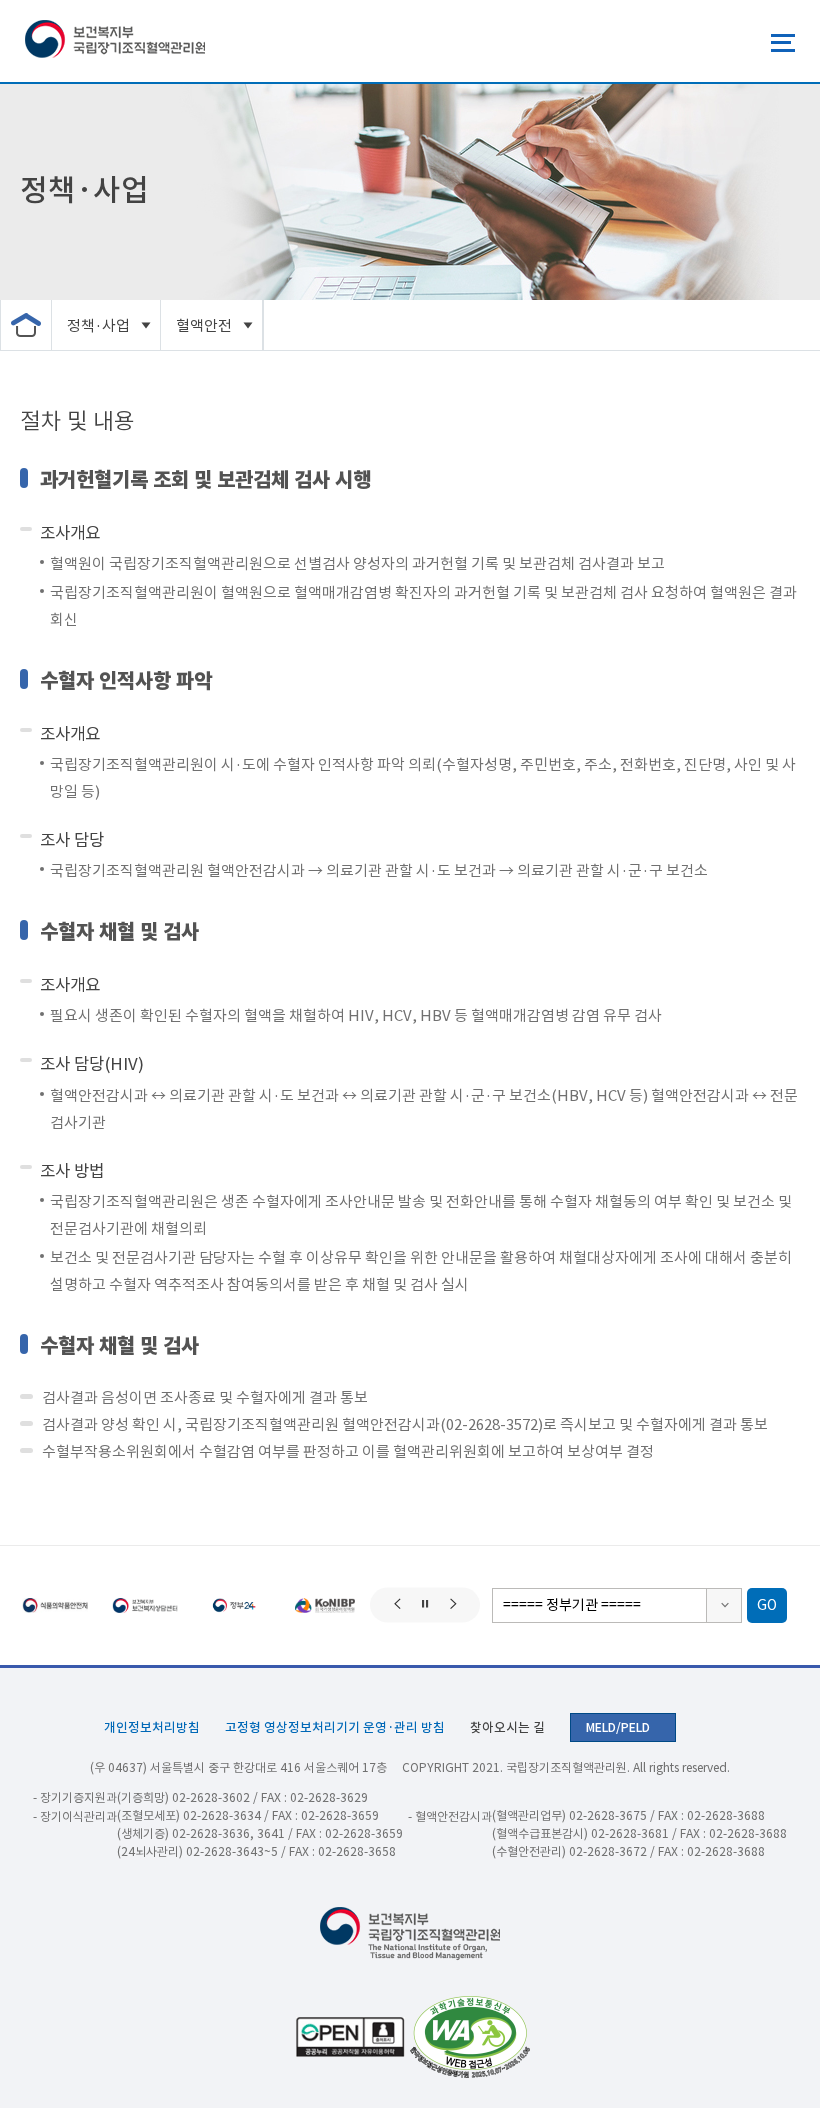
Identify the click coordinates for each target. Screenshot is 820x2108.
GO (767, 1605)
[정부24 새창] (235, 1605)
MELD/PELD (618, 1727)
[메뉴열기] (783, 43)
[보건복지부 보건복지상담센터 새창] (145, 1605)
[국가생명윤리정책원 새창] (325, 1605)
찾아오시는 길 (507, 1727)
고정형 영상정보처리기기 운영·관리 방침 (335, 1727)
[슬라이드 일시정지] (425, 1605)
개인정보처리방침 (152, 1727)
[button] (397, 1605)
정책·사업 (98, 325)
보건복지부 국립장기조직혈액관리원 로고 (115, 41)
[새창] (467, 2037)
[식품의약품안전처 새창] (55, 1605)
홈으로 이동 (26, 325)
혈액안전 (204, 325)
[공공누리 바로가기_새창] (348, 2037)
